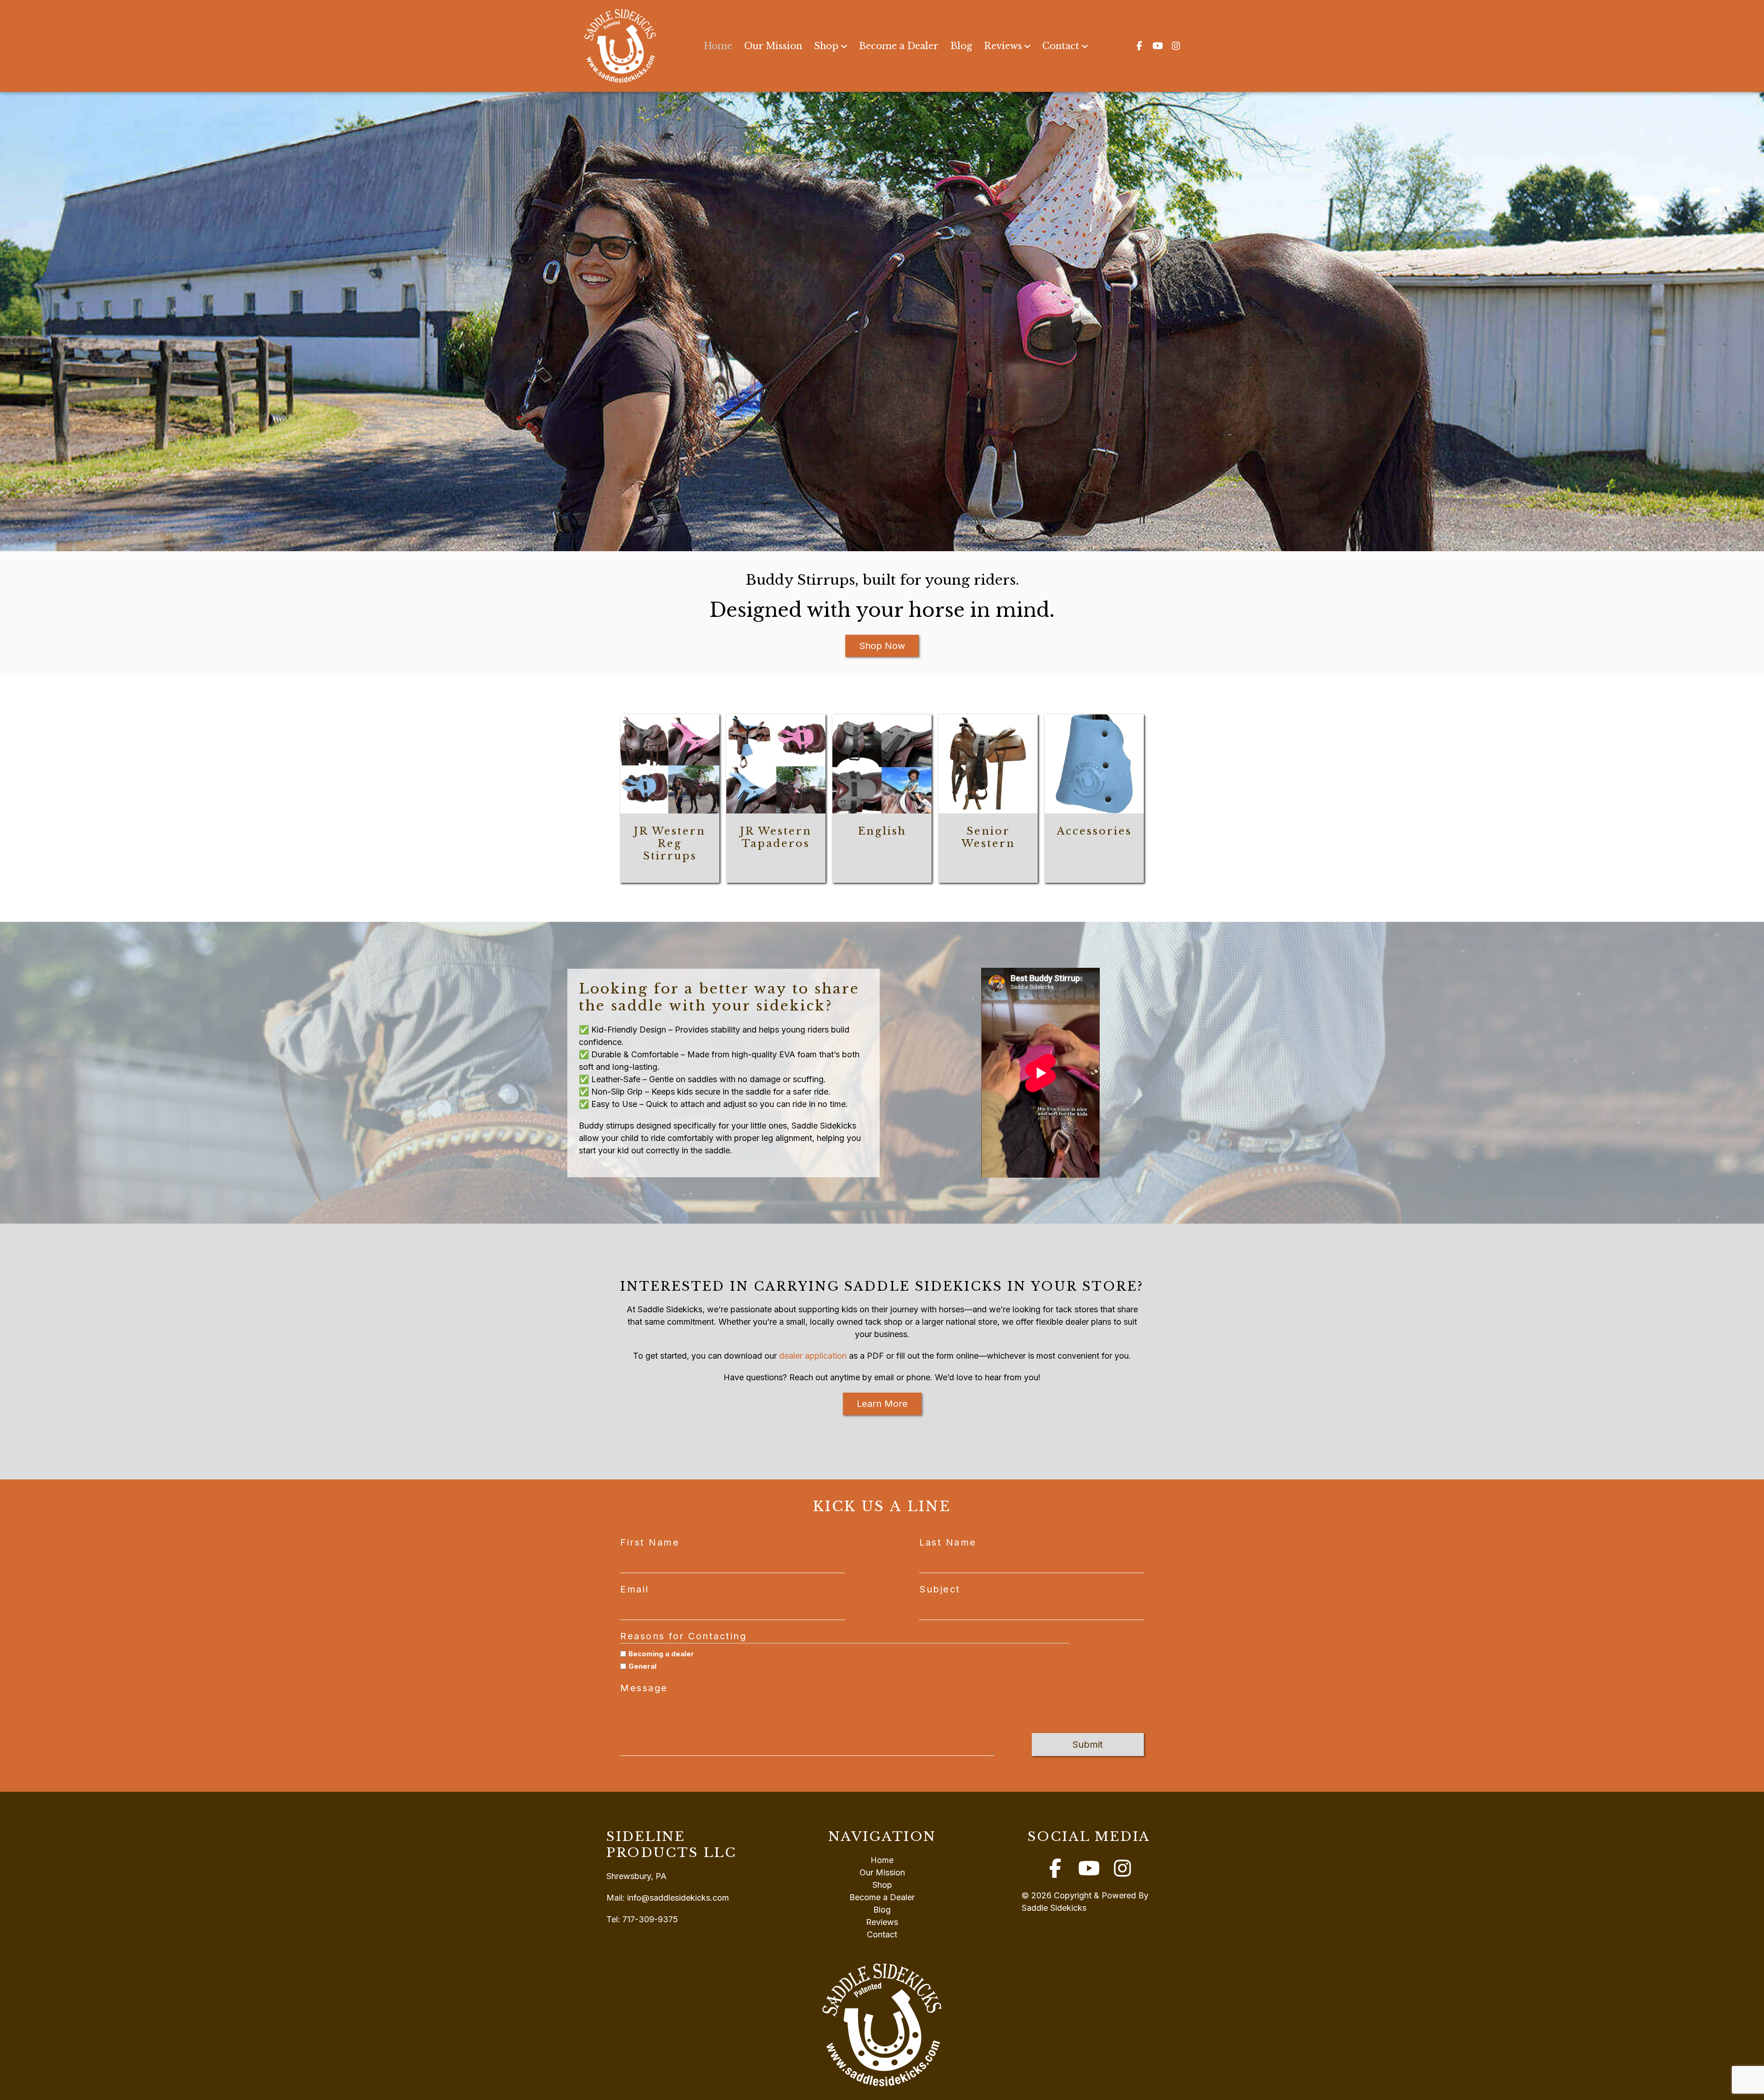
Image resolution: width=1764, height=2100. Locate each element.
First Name (650, 1542)
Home (718, 46)
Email (635, 1589)
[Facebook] (1139, 46)
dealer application (813, 1356)
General (642, 1666)
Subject (940, 1589)
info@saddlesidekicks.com (678, 1898)
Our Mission (773, 46)
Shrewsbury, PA (636, 1876)
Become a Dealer (899, 46)
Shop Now (882, 646)
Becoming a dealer (661, 1654)
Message (644, 1688)
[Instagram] (1176, 46)
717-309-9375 (650, 1919)
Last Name (948, 1542)
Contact (1061, 46)
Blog (961, 46)
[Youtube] (1158, 46)
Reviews (1003, 46)
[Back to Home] (620, 46)
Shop (826, 46)
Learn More (882, 1404)
